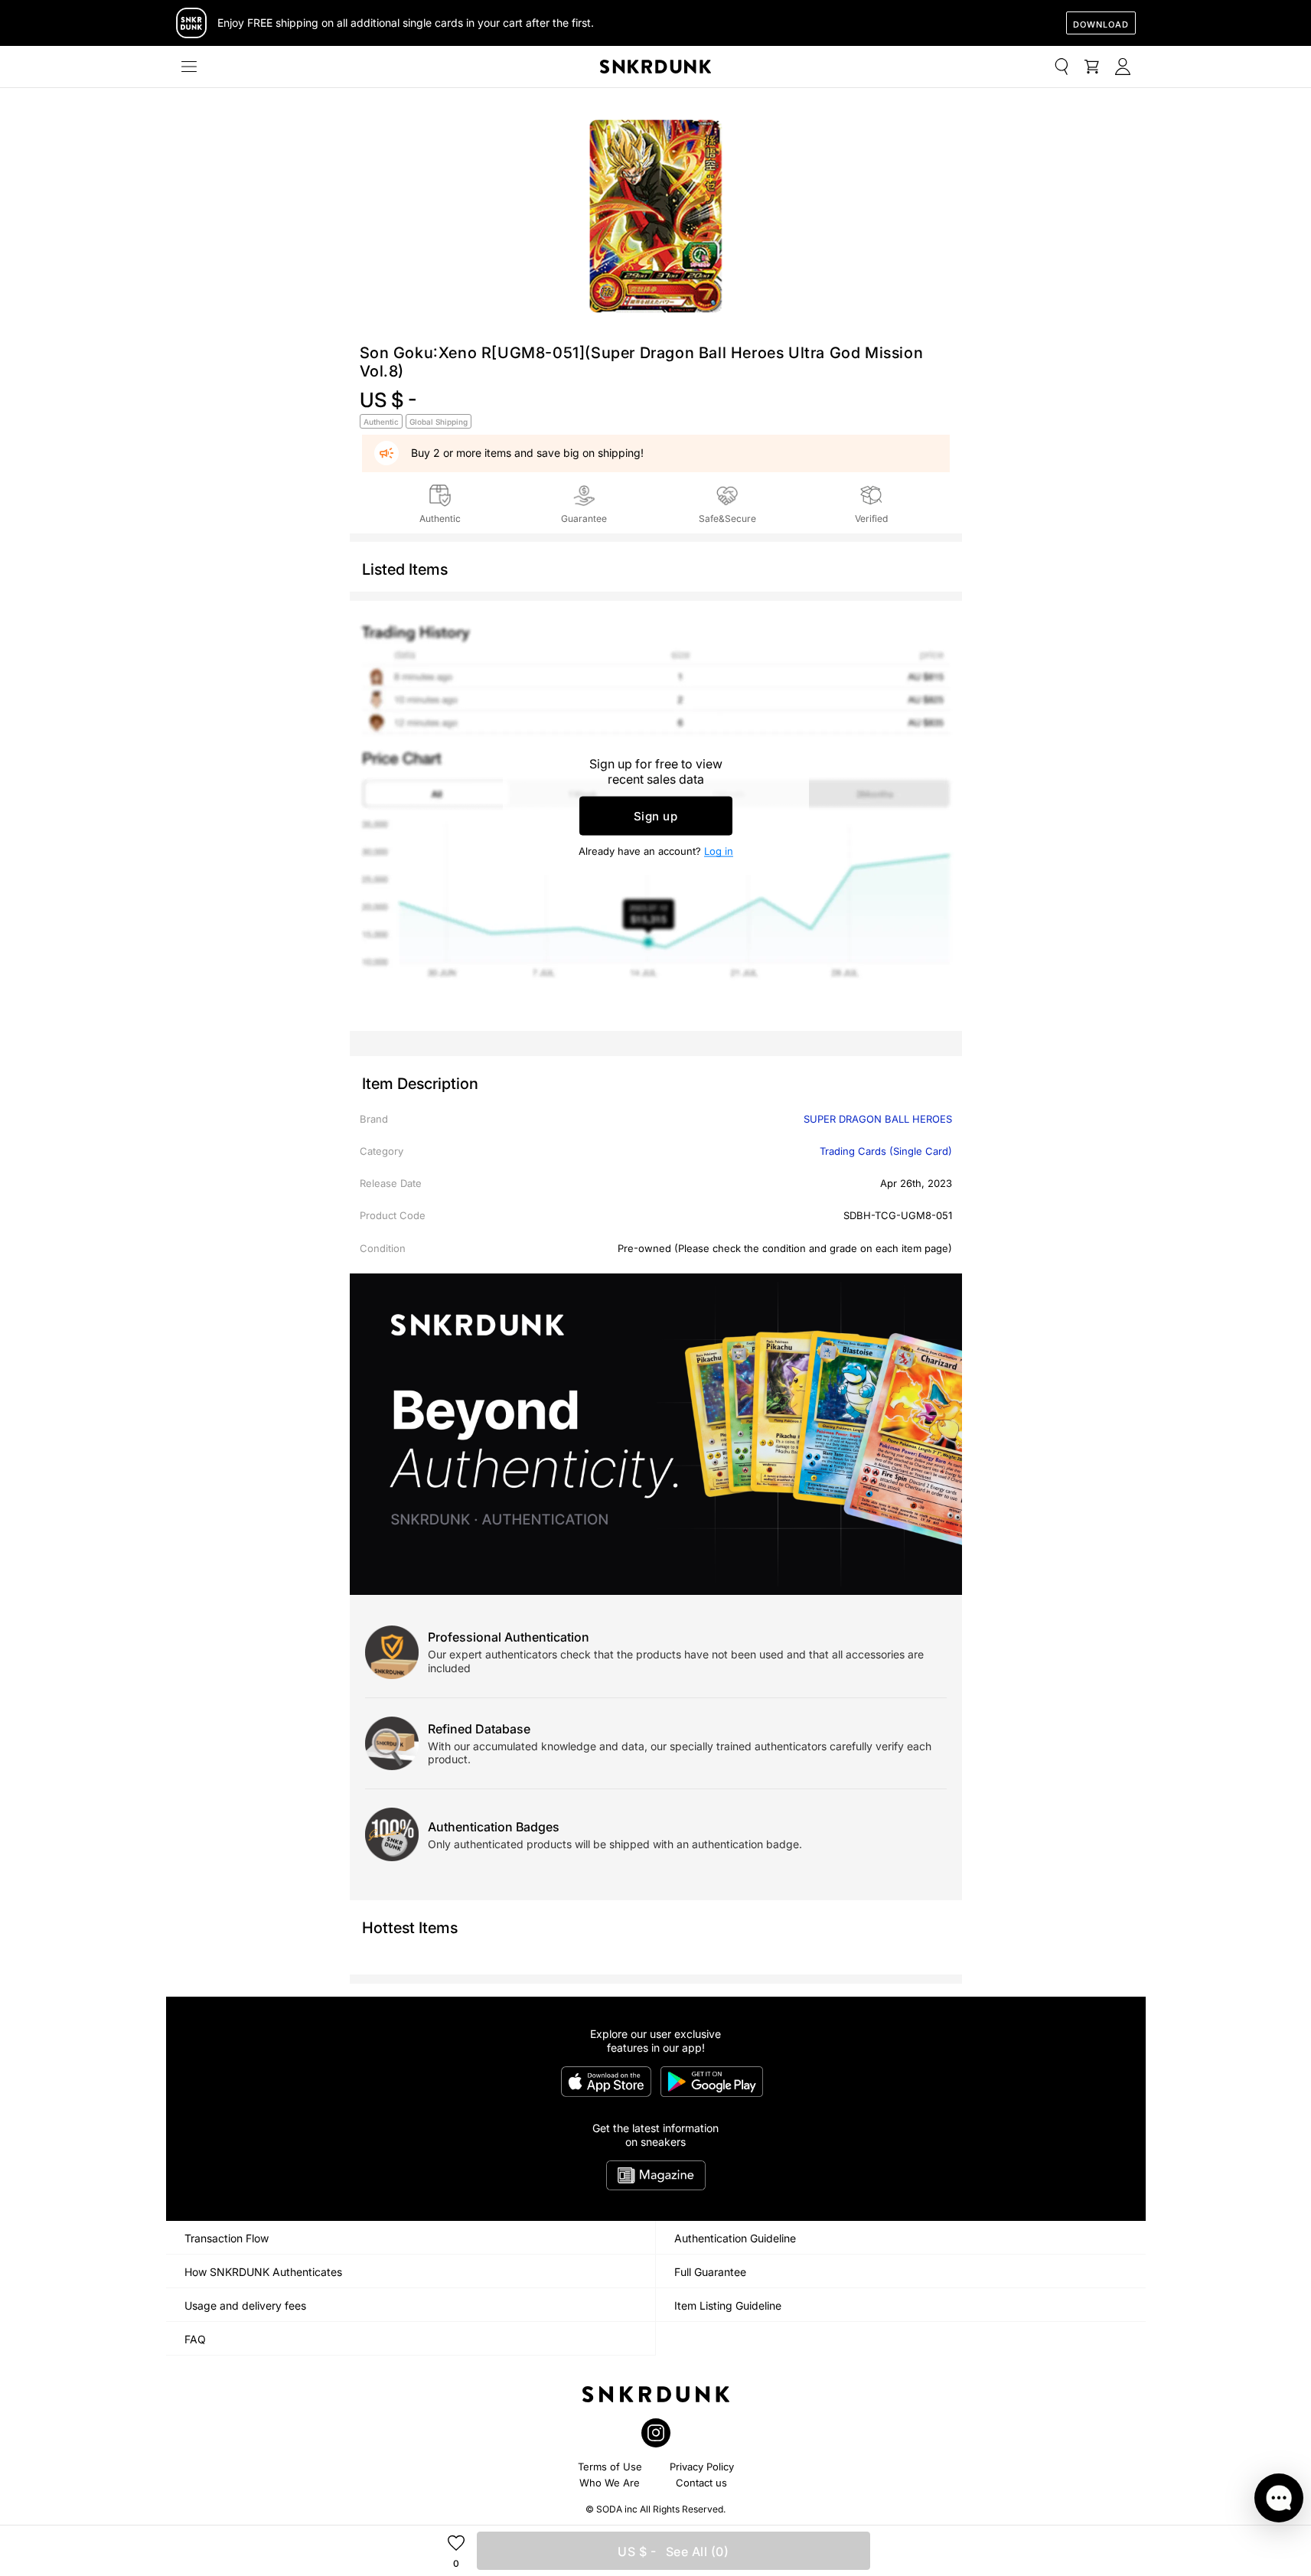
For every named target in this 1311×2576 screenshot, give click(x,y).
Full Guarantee (710, 2272)
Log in (719, 851)
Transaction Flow (227, 2238)
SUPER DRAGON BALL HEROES (878, 1119)
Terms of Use (610, 2467)
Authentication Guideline (735, 2238)
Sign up (656, 816)
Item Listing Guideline (728, 2305)
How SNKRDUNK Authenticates (263, 2272)
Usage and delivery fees (245, 2305)
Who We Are (610, 2483)
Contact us (701, 2483)
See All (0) (673, 2552)
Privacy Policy (702, 2467)
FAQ (195, 2339)
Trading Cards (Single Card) (886, 1151)
